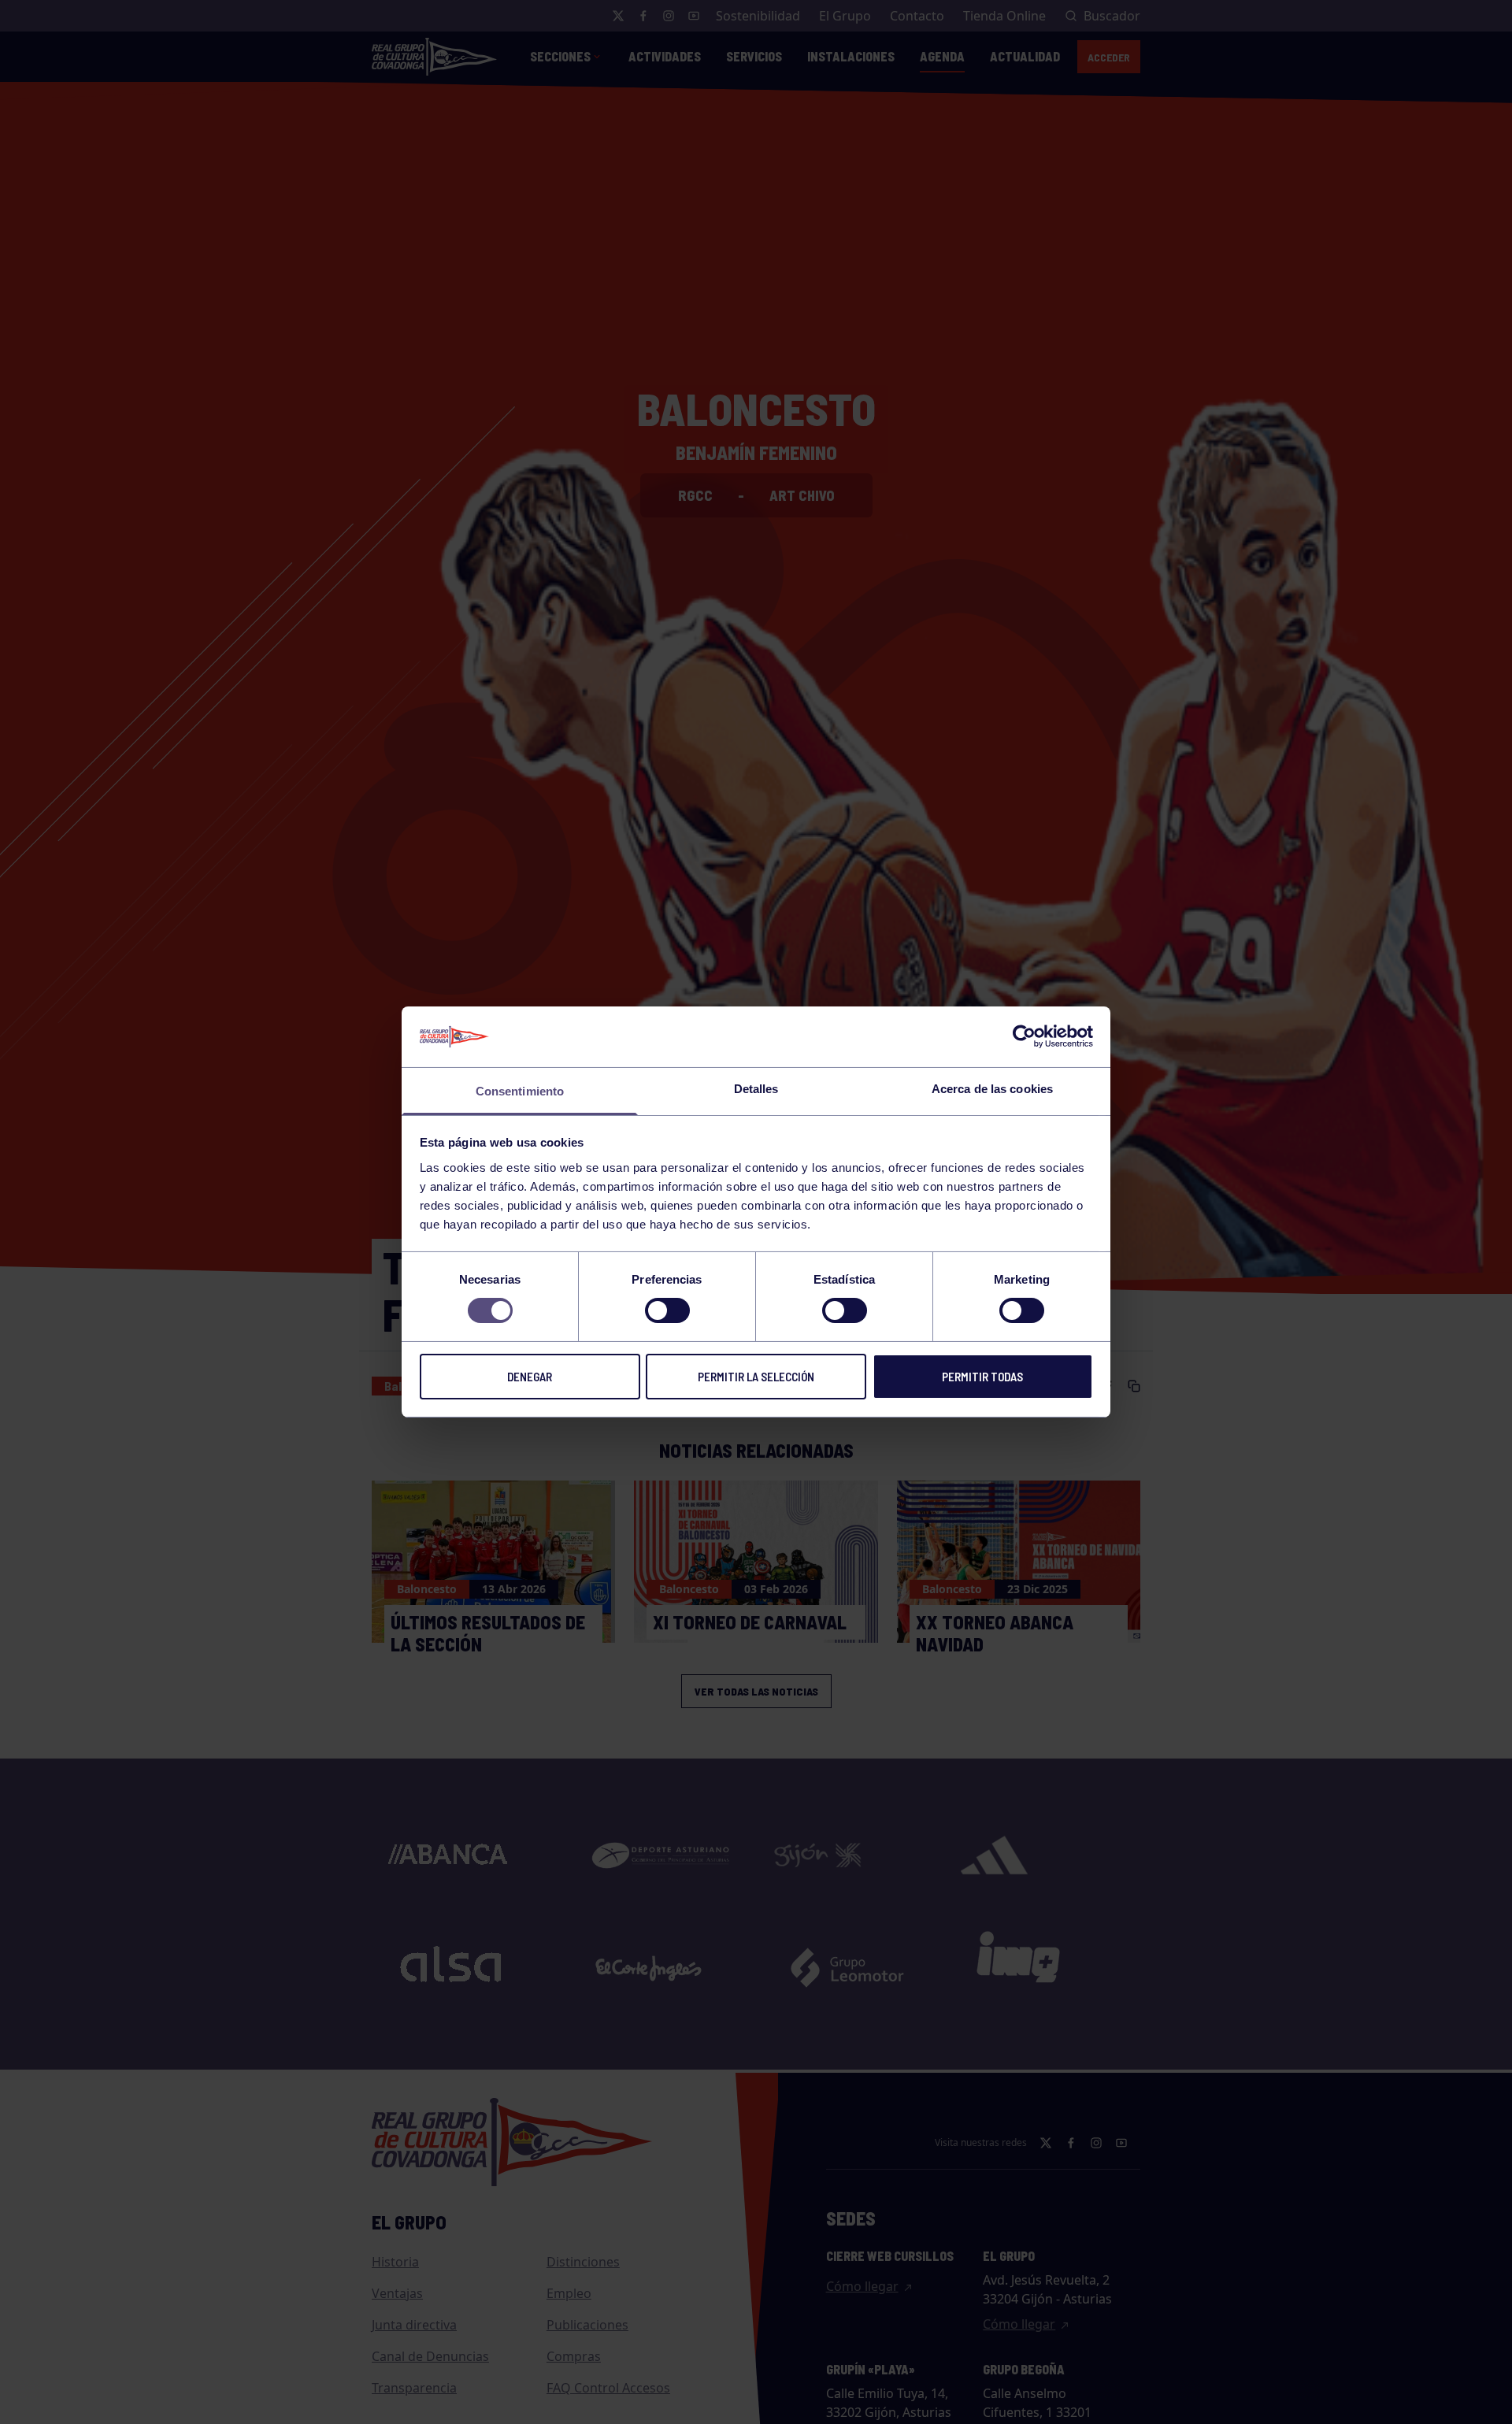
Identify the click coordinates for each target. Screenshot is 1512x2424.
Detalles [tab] (756, 1089)
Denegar (530, 1377)
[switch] (667, 1310)
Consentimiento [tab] (520, 1091)
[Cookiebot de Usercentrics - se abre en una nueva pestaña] (1024, 1036)
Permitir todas (982, 1377)
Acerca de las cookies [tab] (992, 1089)
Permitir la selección (756, 1377)
